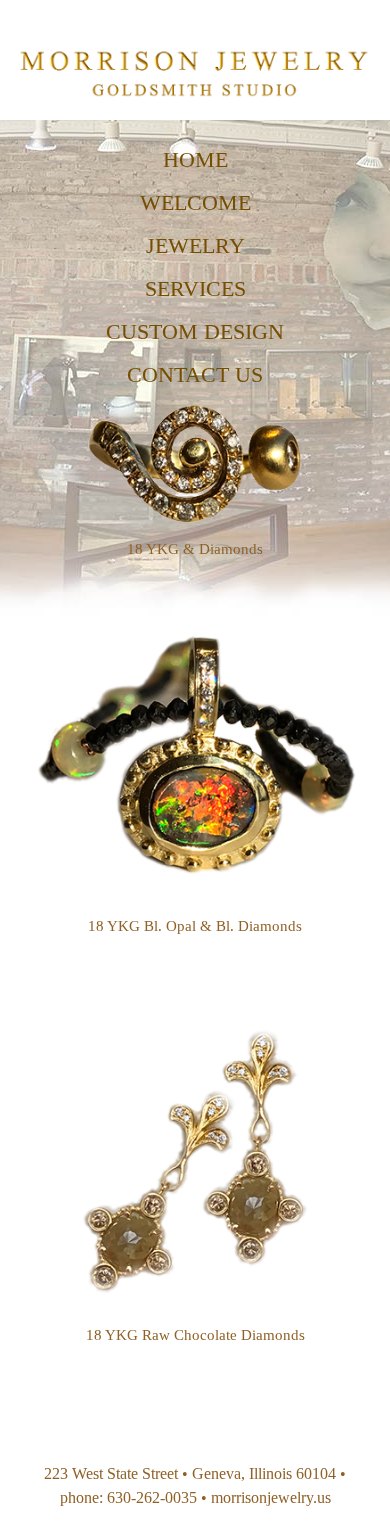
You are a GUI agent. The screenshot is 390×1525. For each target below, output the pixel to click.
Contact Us (195, 374)
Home (195, 159)
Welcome (195, 202)
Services (195, 288)
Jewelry (195, 245)
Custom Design (195, 331)
